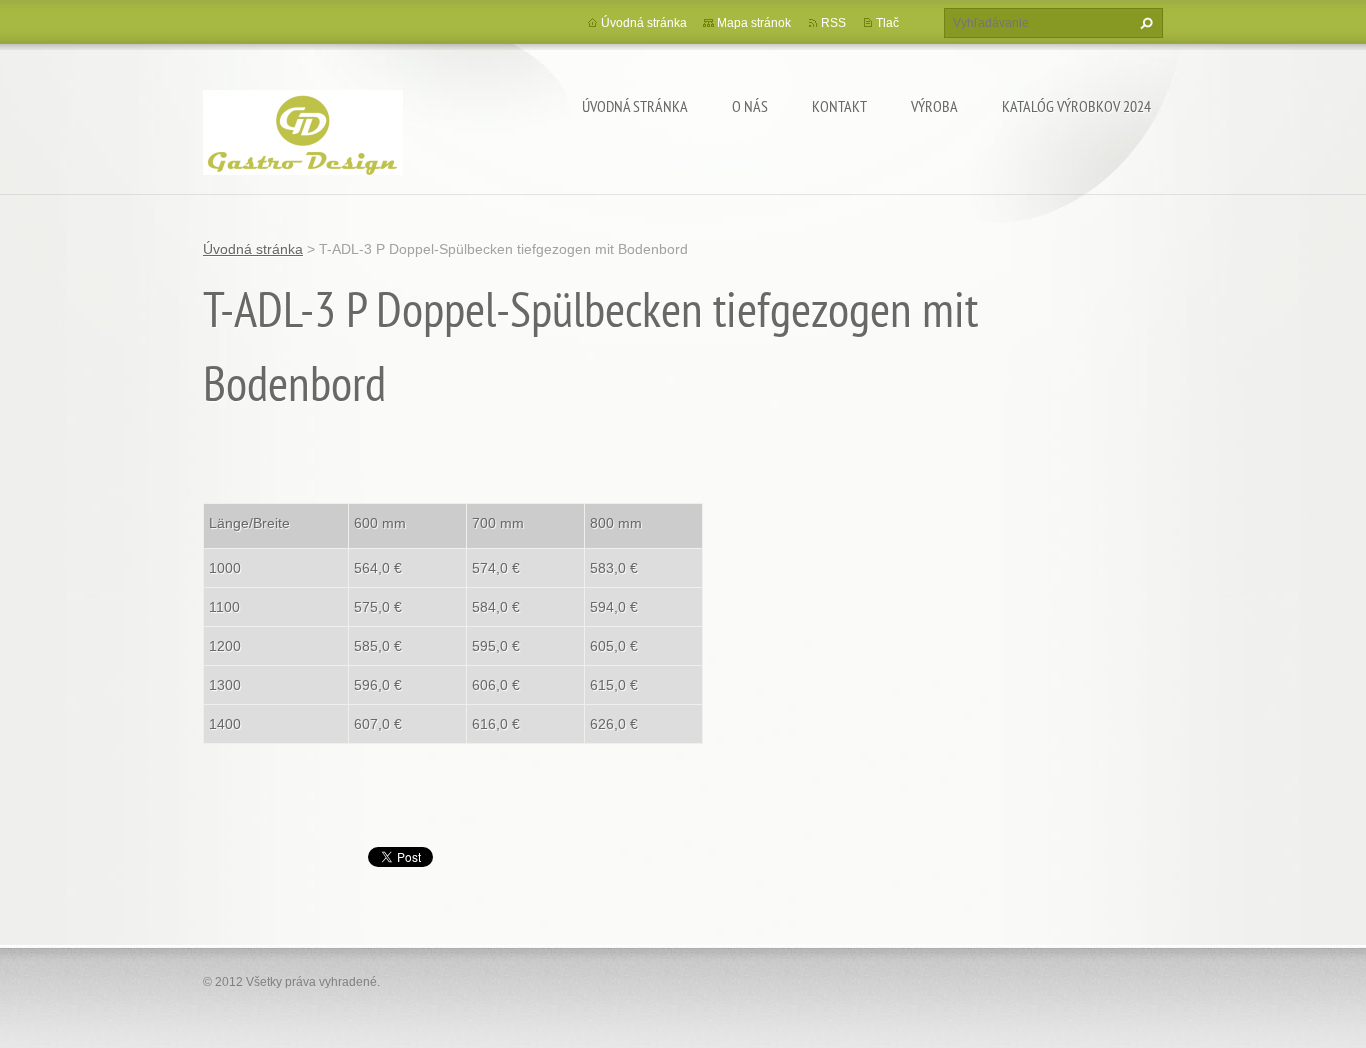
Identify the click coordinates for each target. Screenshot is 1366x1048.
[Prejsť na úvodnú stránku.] (303, 129)
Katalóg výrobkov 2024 (1076, 106)
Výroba (934, 106)
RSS (833, 23)
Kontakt (839, 106)
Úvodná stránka (635, 106)
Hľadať (1144, 23)
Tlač (887, 23)
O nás (750, 106)
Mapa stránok (754, 23)
